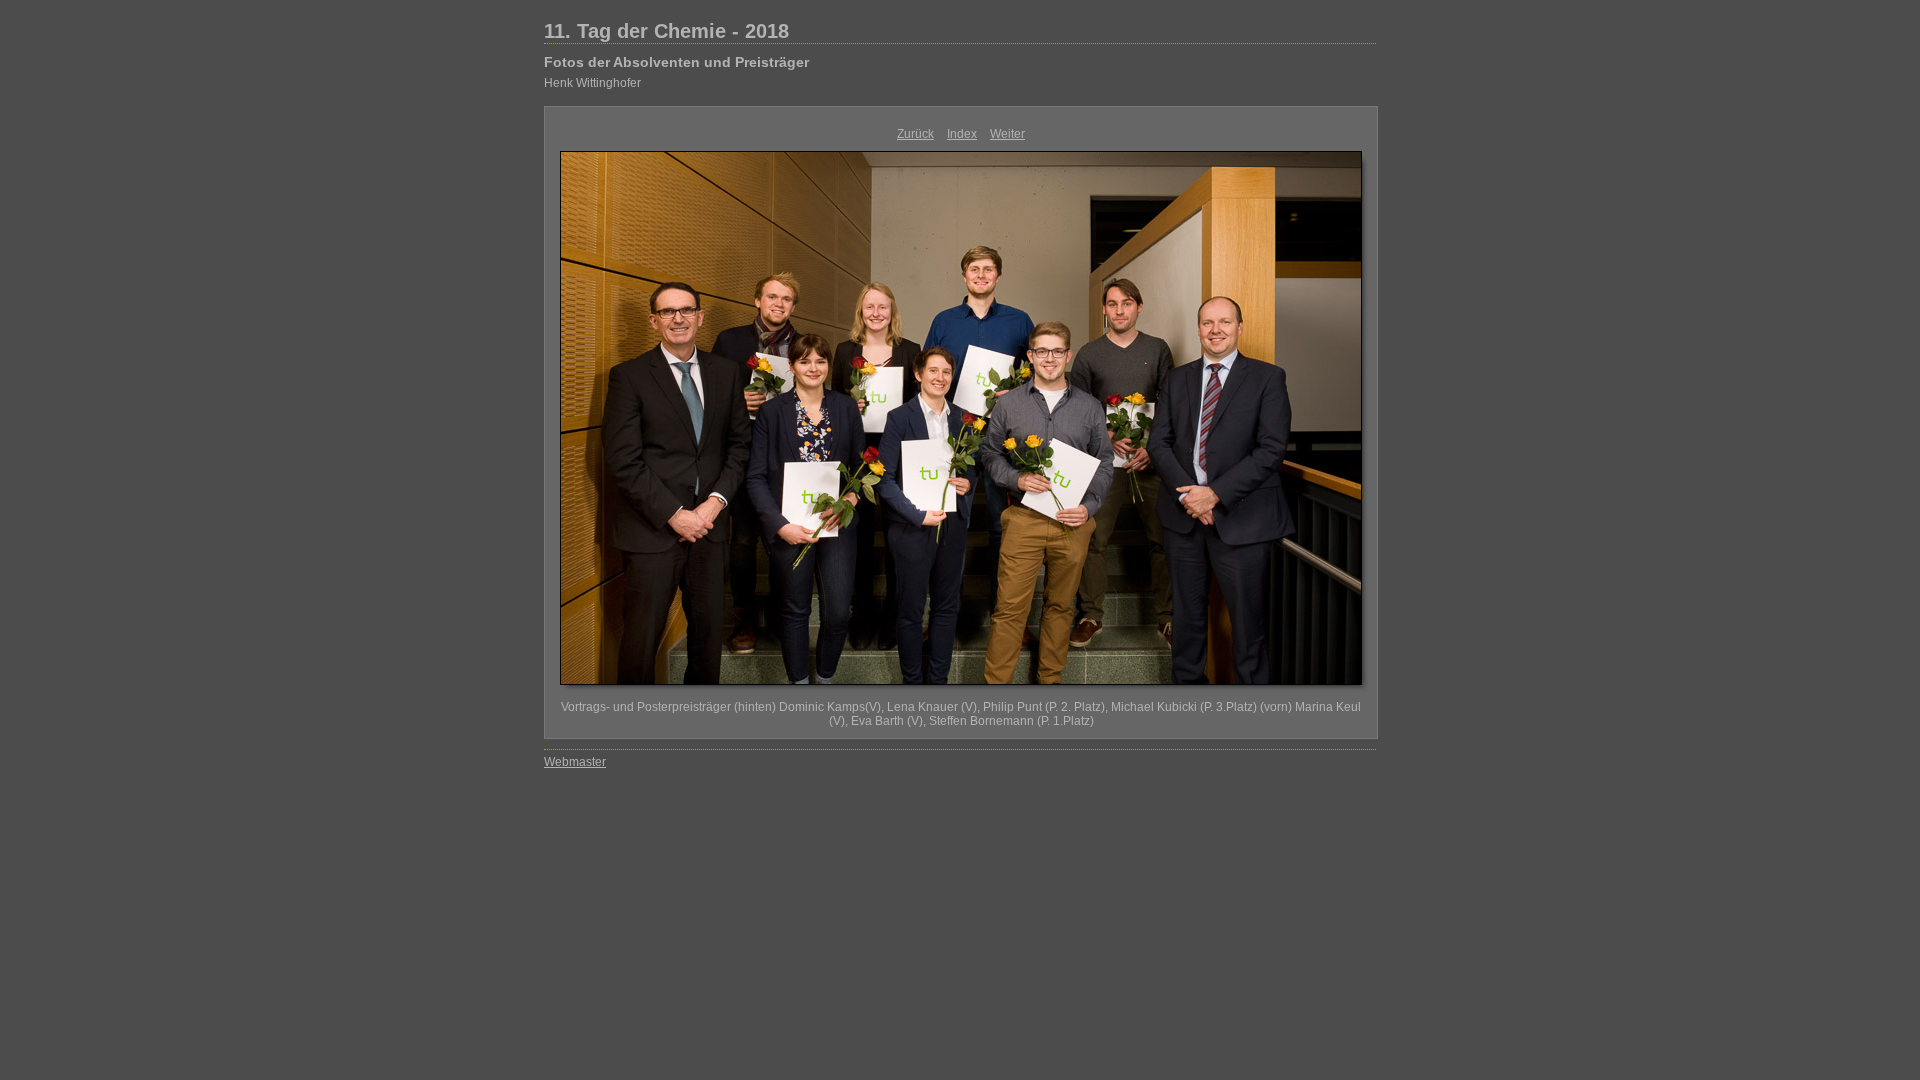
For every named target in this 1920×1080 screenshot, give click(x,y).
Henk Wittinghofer (592, 83)
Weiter (1007, 134)
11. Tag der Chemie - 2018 (666, 31)
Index (962, 134)
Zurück (915, 134)
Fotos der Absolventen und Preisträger (676, 62)
